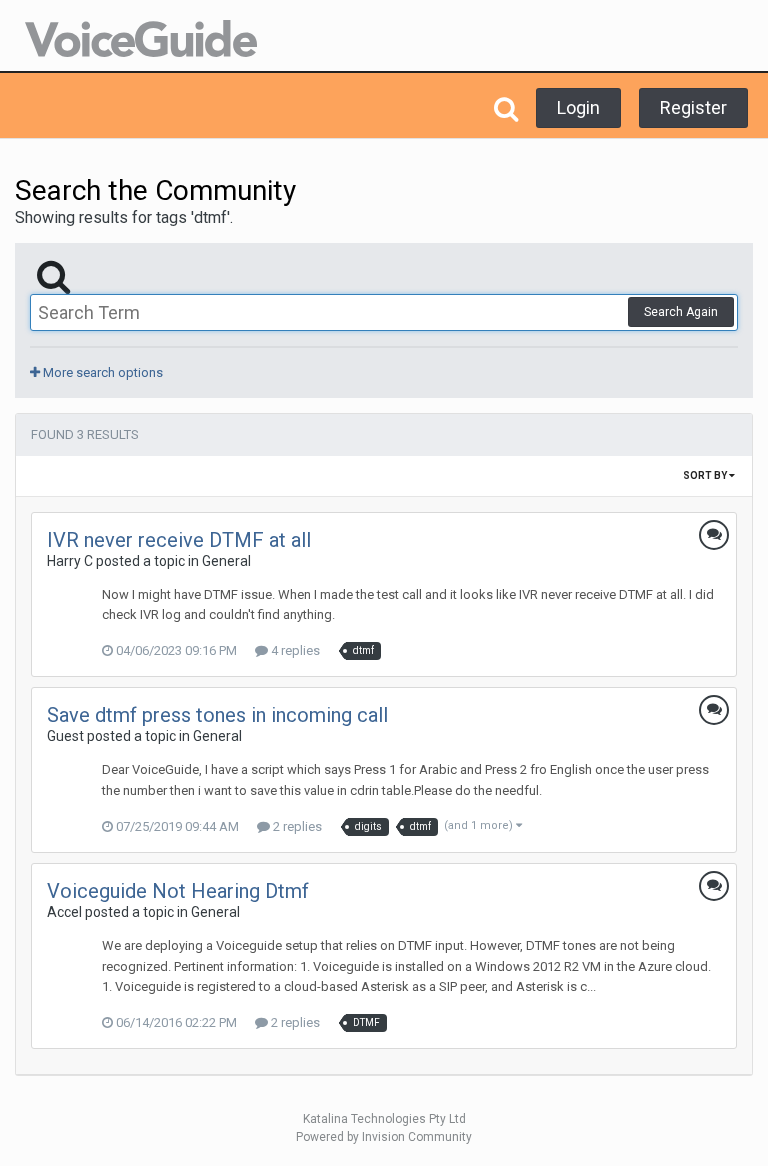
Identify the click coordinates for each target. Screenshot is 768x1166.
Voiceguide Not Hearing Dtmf (178, 891)
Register (693, 107)
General (226, 561)
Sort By (706, 475)
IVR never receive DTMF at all (179, 540)
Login (578, 107)
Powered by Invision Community (384, 1137)
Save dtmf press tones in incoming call (217, 715)
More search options (101, 372)
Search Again (681, 312)
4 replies (294, 650)
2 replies (296, 826)
